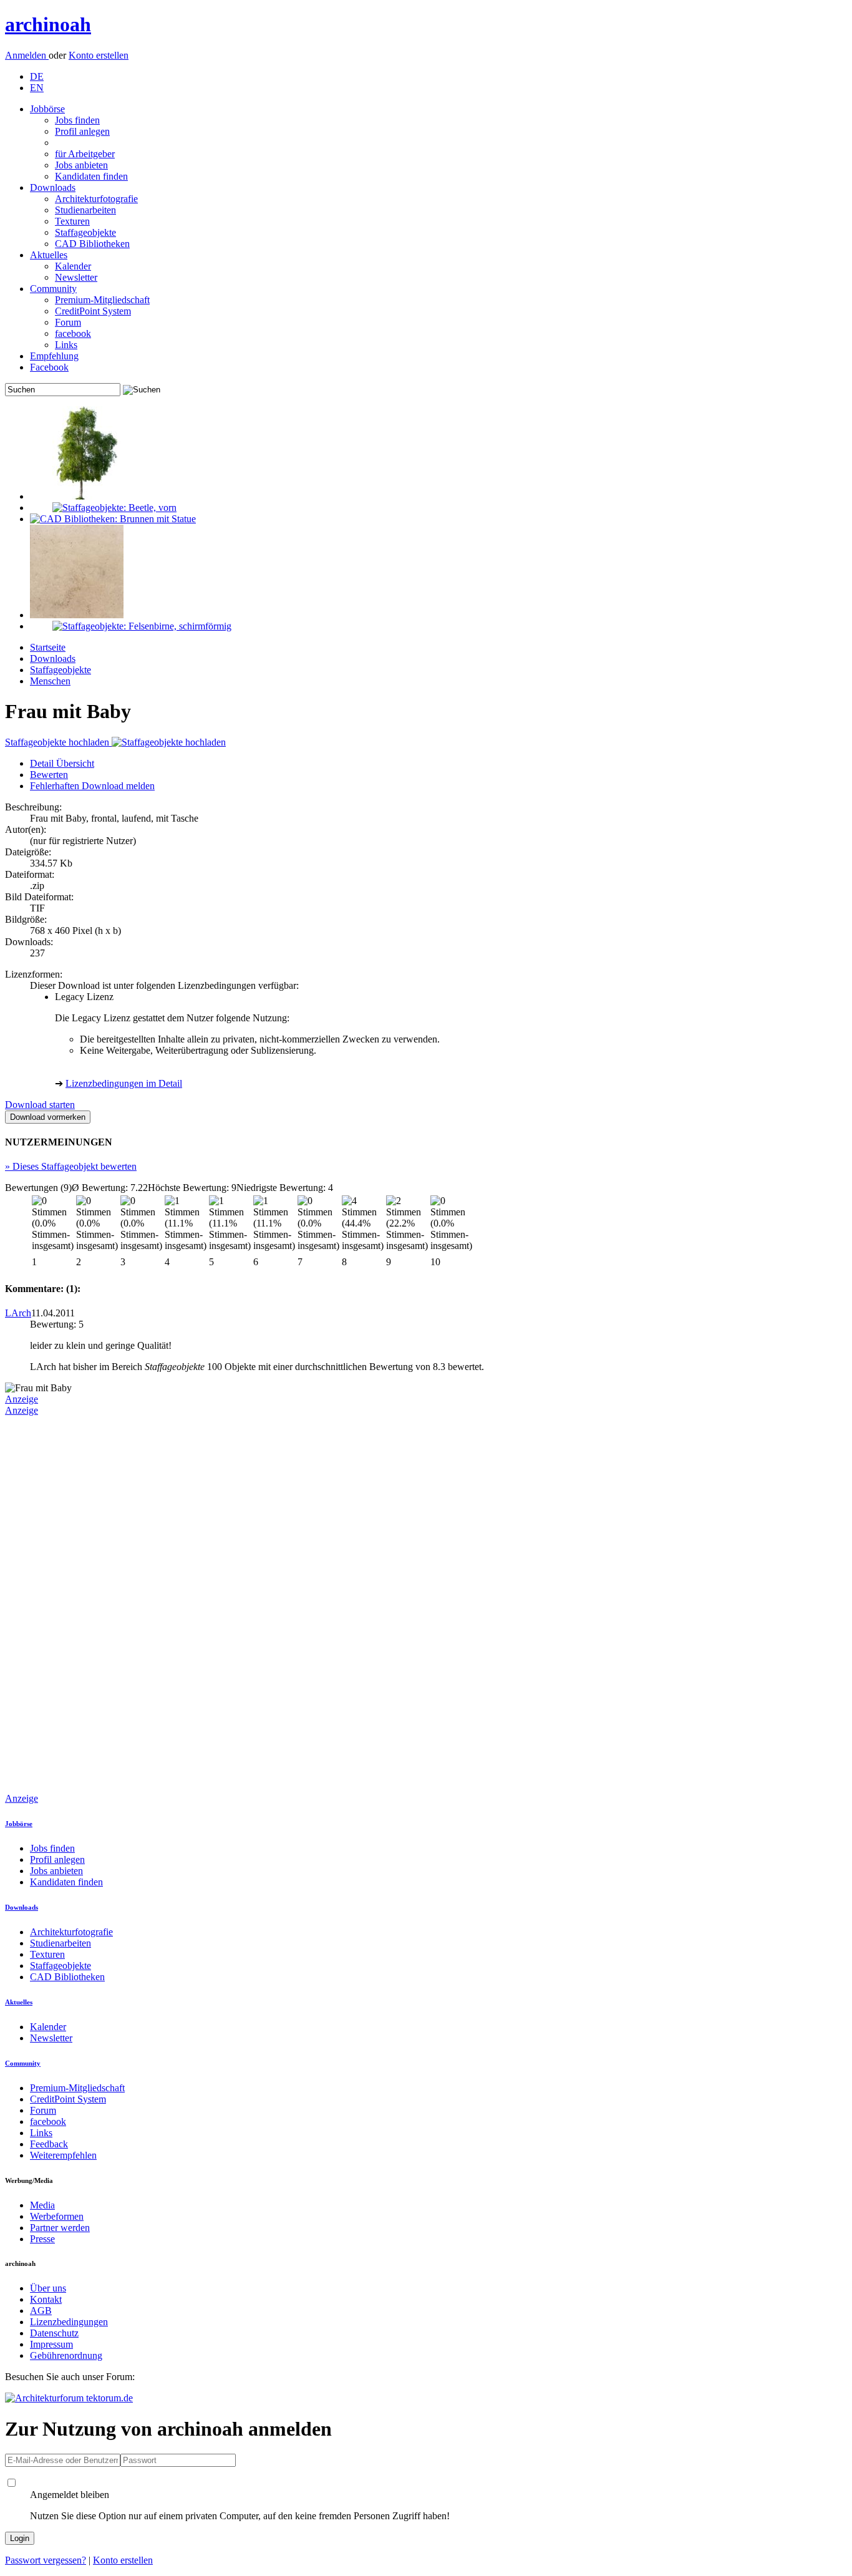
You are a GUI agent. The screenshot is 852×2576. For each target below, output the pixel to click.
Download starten (40, 1105)
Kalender (73, 266)
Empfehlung (54, 356)
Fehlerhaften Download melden (92, 786)
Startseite (48, 647)
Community (53, 289)
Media (42, 2205)
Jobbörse (47, 109)
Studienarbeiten (85, 210)
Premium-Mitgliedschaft (102, 300)
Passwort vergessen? (46, 2560)
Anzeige (22, 1399)
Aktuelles (49, 255)
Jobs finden (77, 120)
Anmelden (27, 55)
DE (37, 76)
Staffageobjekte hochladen (58, 742)
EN (37, 88)
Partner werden (60, 2228)
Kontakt (46, 2299)
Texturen (72, 221)
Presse (42, 2239)
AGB (41, 2311)
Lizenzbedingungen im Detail (124, 1083)
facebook (73, 333)
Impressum (51, 2344)
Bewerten (49, 775)
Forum (68, 322)
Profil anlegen (82, 131)
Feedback (49, 2144)
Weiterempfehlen (63, 2155)
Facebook (49, 367)
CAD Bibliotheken (92, 244)
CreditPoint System (93, 311)
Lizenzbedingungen (69, 2322)
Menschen (50, 681)
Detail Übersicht (62, 763)
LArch (18, 1313)
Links (66, 345)
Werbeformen (57, 2216)
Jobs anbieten (81, 165)
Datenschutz (54, 2333)
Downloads (53, 187)
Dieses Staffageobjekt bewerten (71, 1166)
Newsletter (76, 277)
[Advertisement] (55, 1603)
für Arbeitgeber (85, 154)
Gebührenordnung (66, 2355)
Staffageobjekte (85, 232)
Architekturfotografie (96, 199)
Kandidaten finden (91, 176)
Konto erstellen (99, 55)
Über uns (48, 2288)
